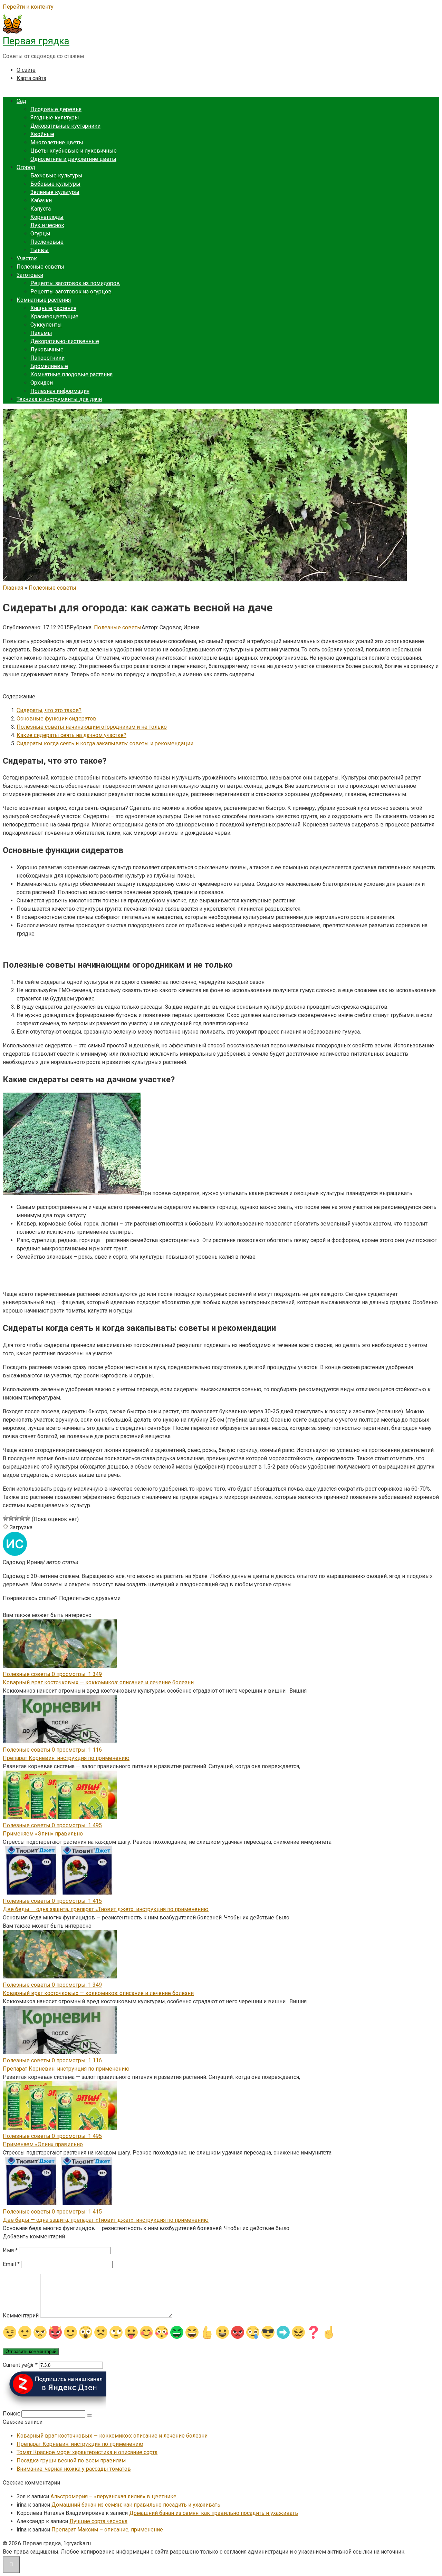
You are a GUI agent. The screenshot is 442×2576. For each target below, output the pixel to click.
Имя (10, 2250)
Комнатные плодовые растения (71, 374)
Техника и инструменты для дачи (59, 399)
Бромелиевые (49, 366)
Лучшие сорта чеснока (98, 2521)
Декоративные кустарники (65, 126)
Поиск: (12, 2414)
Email (11, 2264)
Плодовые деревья (56, 109)
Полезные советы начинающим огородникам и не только (92, 727)
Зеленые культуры (55, 192)
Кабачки (41, 200)
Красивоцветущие (54, 316)
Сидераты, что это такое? (49, 710)
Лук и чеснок (47, 225)
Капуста (41, 209)
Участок (27, 258)
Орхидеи (42, 383)
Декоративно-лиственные (65, 341)
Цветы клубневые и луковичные (74, 151)
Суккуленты (46, 325)
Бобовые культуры (55, 184)
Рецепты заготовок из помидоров (75, 283)
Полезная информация (60, 391)
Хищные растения (53, 308)
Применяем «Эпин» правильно (43, 1834)
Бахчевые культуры (56, 176)
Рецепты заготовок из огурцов (71, 292)
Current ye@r (20, 2365)
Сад (21, 101)
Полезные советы (40, 267)
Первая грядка (36, 41)
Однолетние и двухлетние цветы (73, 159)
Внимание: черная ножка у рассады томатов (74, 2469)
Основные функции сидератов (56, 719)
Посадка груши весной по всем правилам (71, 2461)
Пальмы (41, 333)
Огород (26, 167)
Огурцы (40, 234)
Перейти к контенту (28, 7)
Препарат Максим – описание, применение (107, 2530)
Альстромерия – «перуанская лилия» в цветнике (113, 2496)
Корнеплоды (47, 217)
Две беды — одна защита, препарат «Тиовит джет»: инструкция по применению (106, 1909)
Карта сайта (31, 78)
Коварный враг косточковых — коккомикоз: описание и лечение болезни (98, 1682)
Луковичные (47, 350)
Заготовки (30, 275)
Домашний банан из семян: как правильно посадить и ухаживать (136, 2505)
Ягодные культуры (55, 118)
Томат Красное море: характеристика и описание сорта (87, 2452)
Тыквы (40, 250)
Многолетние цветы (57, 142)
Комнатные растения (44, 300)
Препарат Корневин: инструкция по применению (66, 1758)
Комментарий (21, 2316)
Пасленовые (47, 242)
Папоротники (47, 358)
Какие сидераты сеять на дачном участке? (71, 735)
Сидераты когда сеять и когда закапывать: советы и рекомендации (105, 743)
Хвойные (42, 134)
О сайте (26, 70)
